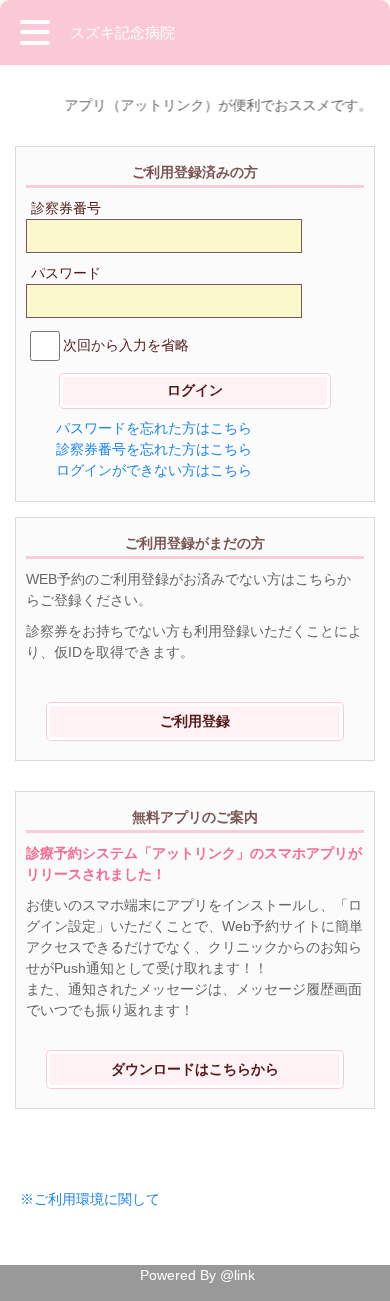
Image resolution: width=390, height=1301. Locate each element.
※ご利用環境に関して (90, 1199)
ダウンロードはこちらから (195, 1069)
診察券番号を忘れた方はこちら (154, 449)
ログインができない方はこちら (154, 470)
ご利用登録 (195, 721)
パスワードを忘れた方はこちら (154, 428)
